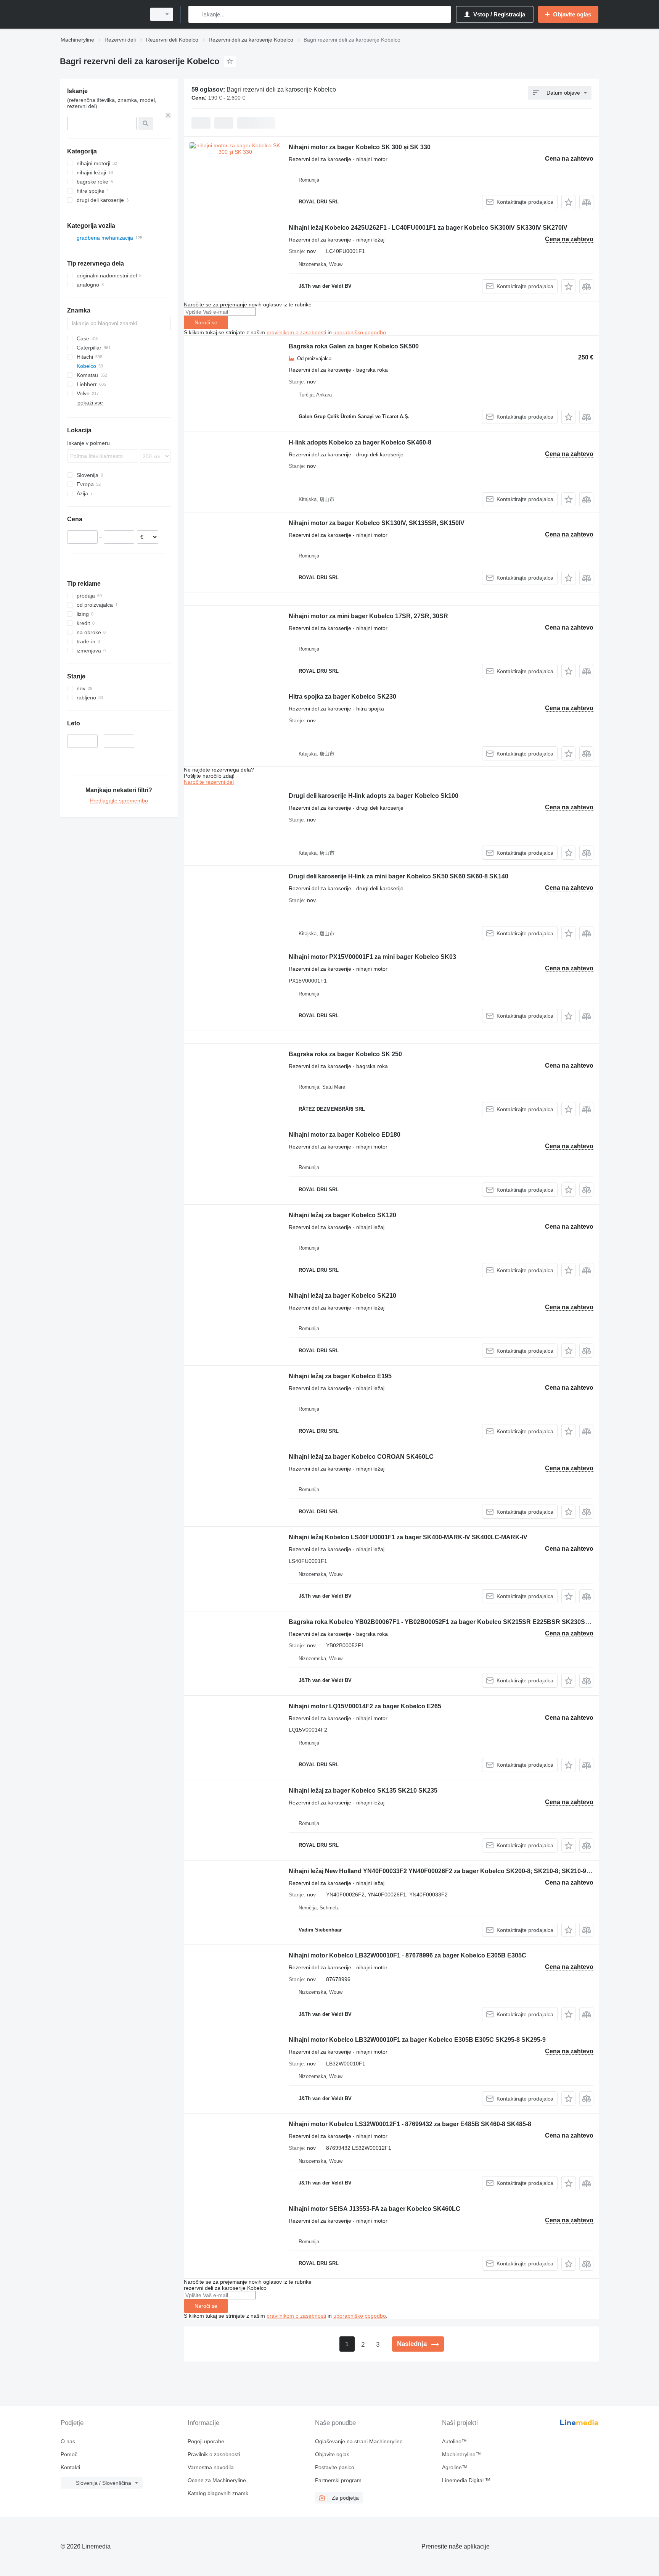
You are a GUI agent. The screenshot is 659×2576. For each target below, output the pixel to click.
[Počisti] (168, 115)
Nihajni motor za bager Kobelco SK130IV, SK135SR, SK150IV (377, 523)
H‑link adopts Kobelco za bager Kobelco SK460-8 (360, 442)
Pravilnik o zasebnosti (214, 2454)
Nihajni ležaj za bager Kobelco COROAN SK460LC (361, 1457)
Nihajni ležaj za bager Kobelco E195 (340, 1376)
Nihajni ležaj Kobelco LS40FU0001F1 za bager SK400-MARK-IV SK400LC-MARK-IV (408, 1537)
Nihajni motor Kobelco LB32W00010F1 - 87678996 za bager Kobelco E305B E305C (407, 1955)
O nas (68, 2441)
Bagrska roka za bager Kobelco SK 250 (345, 1054)
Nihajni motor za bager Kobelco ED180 (345, 1135)
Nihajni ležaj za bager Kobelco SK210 (342, 1296)
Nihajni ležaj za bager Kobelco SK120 (342, 1215)
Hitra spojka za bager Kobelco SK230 (342, 697)
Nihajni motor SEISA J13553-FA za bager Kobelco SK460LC (375, 2209)
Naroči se (206, 322)
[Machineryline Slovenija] (101, 14)
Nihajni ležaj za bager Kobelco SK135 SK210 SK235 (363, 1791)
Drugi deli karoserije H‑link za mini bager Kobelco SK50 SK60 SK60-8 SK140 (399, 876)
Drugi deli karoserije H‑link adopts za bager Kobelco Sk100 (374, 796)
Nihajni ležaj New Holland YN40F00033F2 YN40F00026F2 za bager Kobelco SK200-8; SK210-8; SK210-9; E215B (449, 1871)
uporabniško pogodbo (360, 332)
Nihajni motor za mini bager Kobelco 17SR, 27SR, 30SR (368, 616)
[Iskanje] (196, 14)
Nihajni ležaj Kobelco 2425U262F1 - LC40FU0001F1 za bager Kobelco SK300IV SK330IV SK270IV (428, 228)
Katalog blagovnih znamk (218, 2493)
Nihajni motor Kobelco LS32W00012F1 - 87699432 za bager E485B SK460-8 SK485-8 (410, 2124)
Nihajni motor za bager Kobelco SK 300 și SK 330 (360, 147)
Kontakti (70, 2467)
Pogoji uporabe (206, 2441)
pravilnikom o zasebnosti (296, 332)
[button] (568, 202)
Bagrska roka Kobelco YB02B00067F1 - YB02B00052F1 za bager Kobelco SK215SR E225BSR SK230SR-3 (442, 1622)
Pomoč (69, 2454)
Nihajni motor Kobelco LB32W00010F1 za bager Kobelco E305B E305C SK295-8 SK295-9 (417, 2040)
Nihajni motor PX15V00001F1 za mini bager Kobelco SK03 (372, 957)
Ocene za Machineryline (217, 2480)
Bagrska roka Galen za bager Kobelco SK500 (354, 346)
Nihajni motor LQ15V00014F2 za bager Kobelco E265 (365, 1706)
